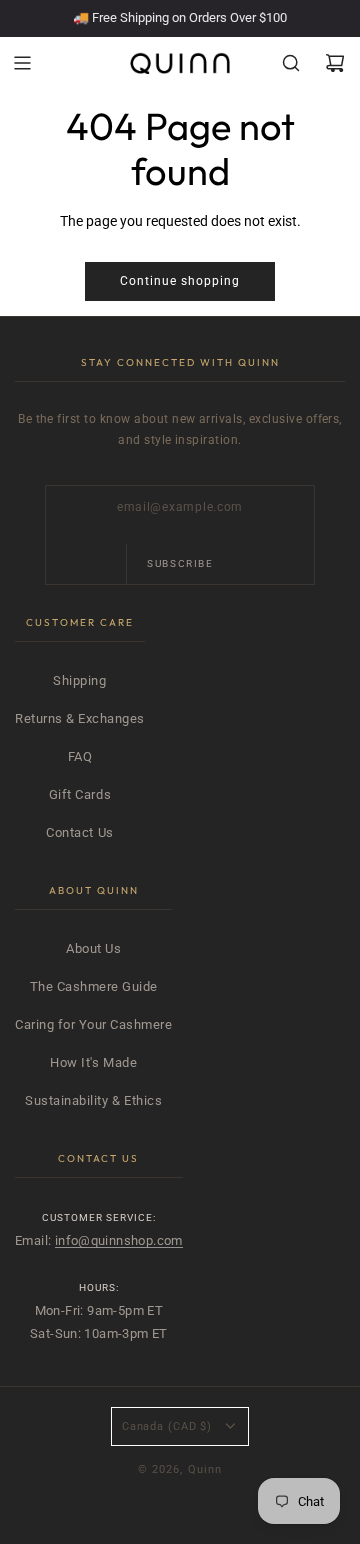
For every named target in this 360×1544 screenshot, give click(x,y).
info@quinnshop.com (119, 1240)
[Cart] (335, 63)
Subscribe (180, 563)
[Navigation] (22, 63)
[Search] (291, 63)
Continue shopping (180, 281)
